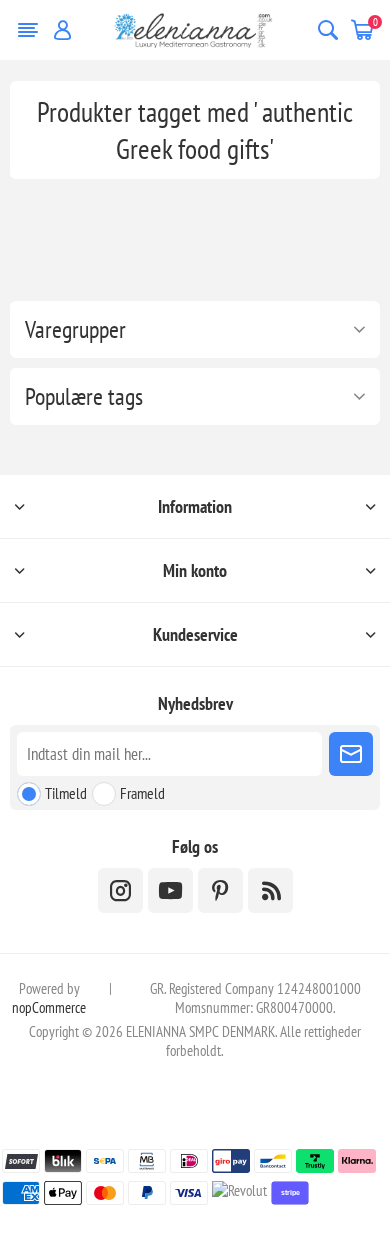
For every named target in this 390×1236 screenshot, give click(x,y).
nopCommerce (49, 1007)
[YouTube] (170, 890)
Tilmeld (66, 793)
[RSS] (270, 890)
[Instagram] (120, 890)
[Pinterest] (220, 890)
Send (351, 754)
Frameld (142, 793)
